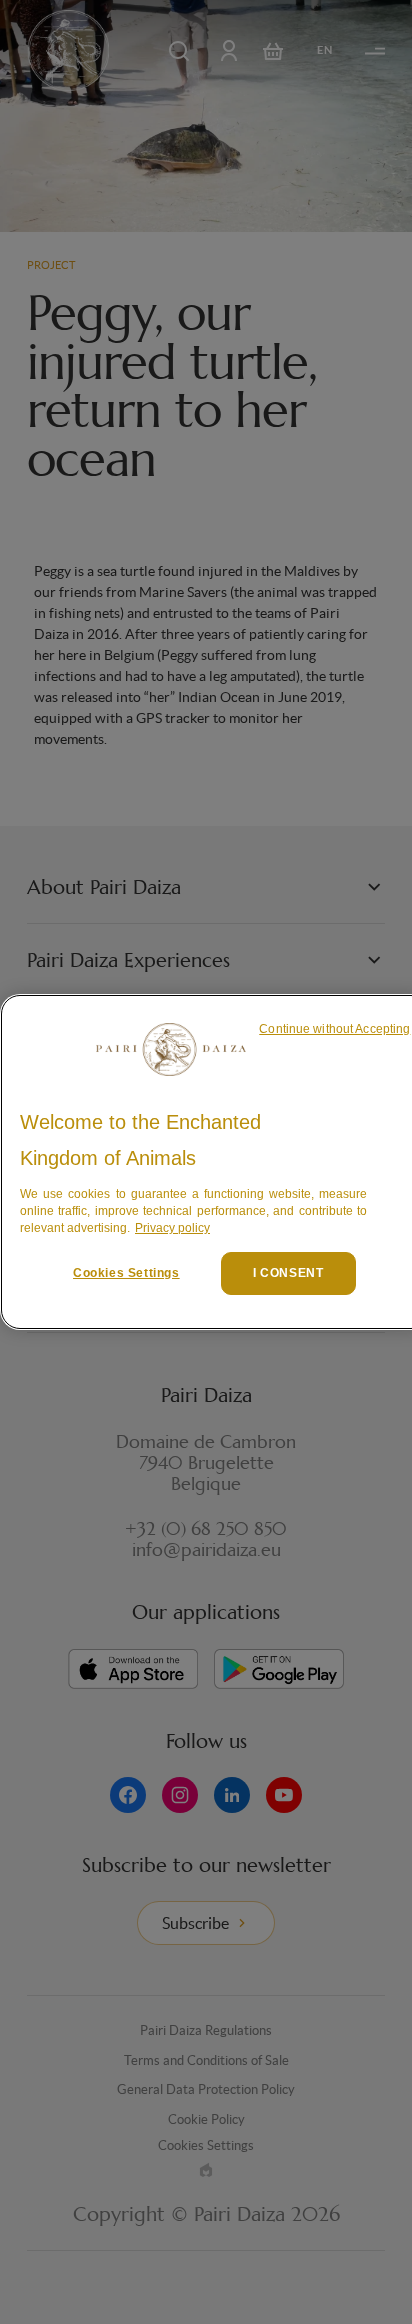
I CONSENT (288, 1273)
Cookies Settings (126, 1273)
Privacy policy (172, 1228)
